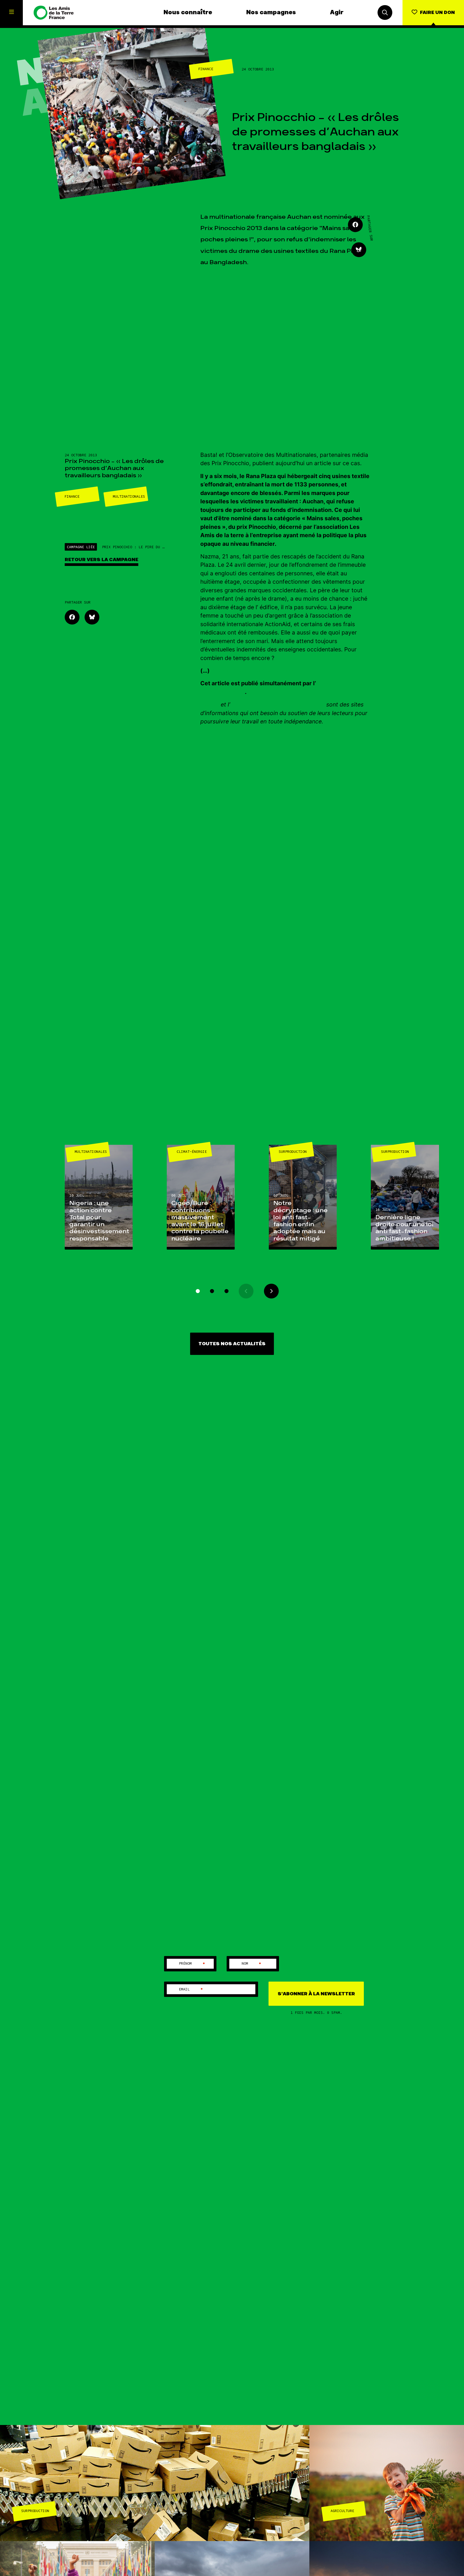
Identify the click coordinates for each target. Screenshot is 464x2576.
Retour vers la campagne (102, 560)
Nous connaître (188, 13)
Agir (337, 13)
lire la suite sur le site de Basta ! (255, 671)
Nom (252, 1964)
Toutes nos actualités (232, 1344)
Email (191, 1989)
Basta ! (210, 704)
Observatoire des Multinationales (277, 704)
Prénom (192, 1964)
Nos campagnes (271, 13)
